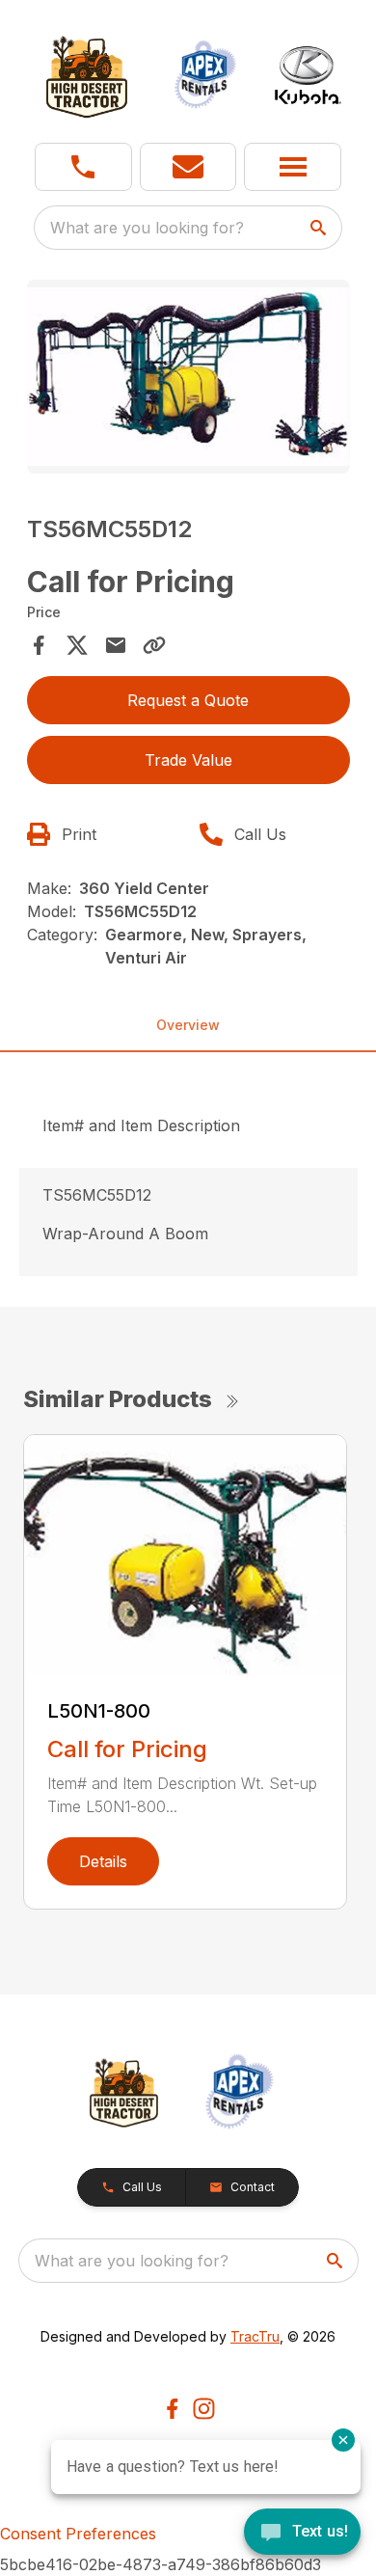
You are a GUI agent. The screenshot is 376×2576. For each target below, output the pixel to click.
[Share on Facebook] (39, 645)
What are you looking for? (147, 228)
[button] (83, 167)
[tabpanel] (188, 380)
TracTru (255, 2336)
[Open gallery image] (188, 377)
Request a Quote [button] (188, 700)
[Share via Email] (116, 645)
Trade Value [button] (188, 760)
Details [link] (103, 1861)
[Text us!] (302, 2534)
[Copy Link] (154, 645)
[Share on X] (77, 645)
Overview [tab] (188, 1025)
